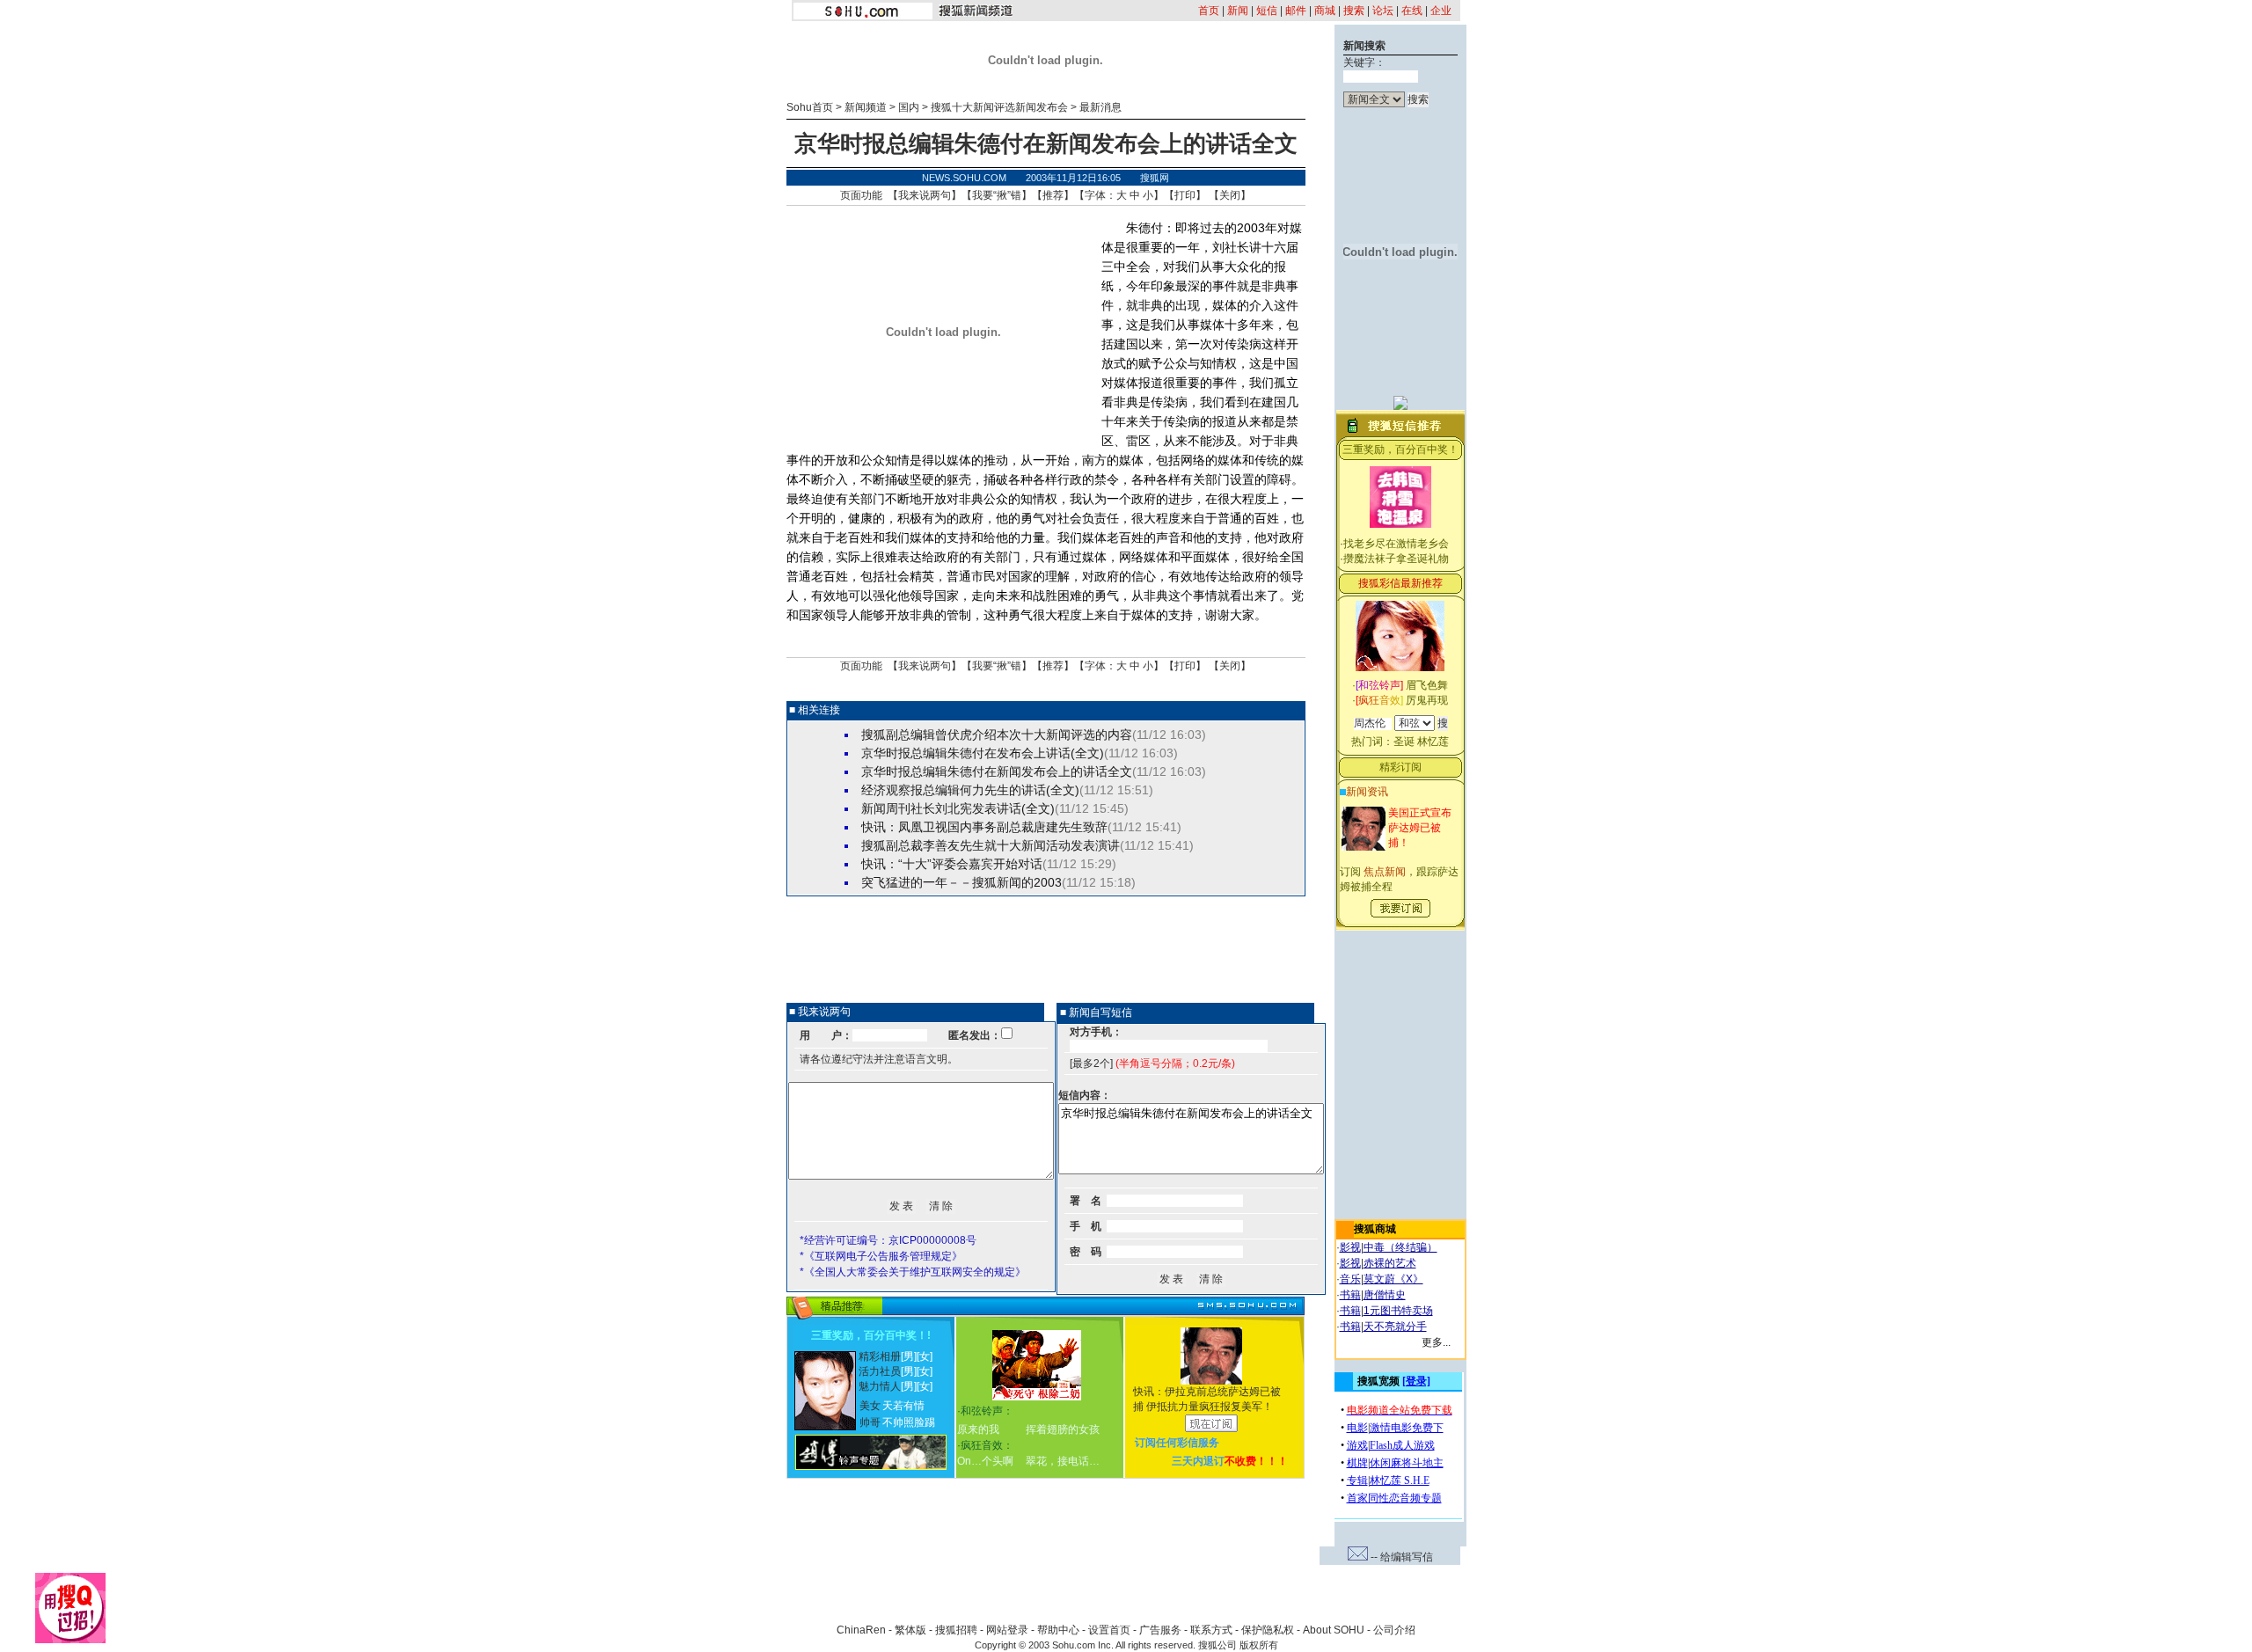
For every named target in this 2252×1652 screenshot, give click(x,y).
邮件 (1296, 11)
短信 (1267, 11)
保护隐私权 (1268, 1630)
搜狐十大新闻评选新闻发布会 (999, 107)
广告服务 (1160, 1630)
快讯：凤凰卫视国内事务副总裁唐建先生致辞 (984, 827)
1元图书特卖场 (1398, 1311)
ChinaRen (861, 1630)
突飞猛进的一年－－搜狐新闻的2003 (961, 882)
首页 (1209, 11)
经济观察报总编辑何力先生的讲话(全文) (970, 790)
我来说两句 (925, 195)
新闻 (1238, 11)
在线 (1412, 11)
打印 (1185, 195)
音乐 (1350, 1279)
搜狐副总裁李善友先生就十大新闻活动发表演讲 (991, 845)
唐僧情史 (1385, 1295)
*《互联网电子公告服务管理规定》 (881, 1256)
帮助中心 (1058, 1630)
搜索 (1354, 11)
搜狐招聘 (956, 1630)
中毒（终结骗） (1400, 1247)
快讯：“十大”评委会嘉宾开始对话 (952, 864)
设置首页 (1109, 1630)
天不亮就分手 (1395, 1327)
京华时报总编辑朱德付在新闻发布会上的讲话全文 (997, 771)
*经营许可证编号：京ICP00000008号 (888, 1240)
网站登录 (1007, 1630)
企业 (1441, 11)
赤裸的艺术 (1390, 1263)
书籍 (1350, 1295)
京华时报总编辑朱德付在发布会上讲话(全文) (983, 753)
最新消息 (1100, 107)
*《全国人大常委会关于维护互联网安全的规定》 (913, 1272)
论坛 (1383, 11)
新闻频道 (866, 107)
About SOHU (1334, 1630)
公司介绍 (1394, 1630)
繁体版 (910, 1630)
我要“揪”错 (997, 195)
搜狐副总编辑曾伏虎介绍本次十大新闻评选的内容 (997, 735)
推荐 (1053, 195)
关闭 (1230, 195)
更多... (1436, 1342)
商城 (1325, 11)
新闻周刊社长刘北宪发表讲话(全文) (958, 808)
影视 (1350, 1247)
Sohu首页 (810, 107)
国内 (909, 107)
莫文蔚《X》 (1393, 1279)
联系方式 (1211, 1630)
